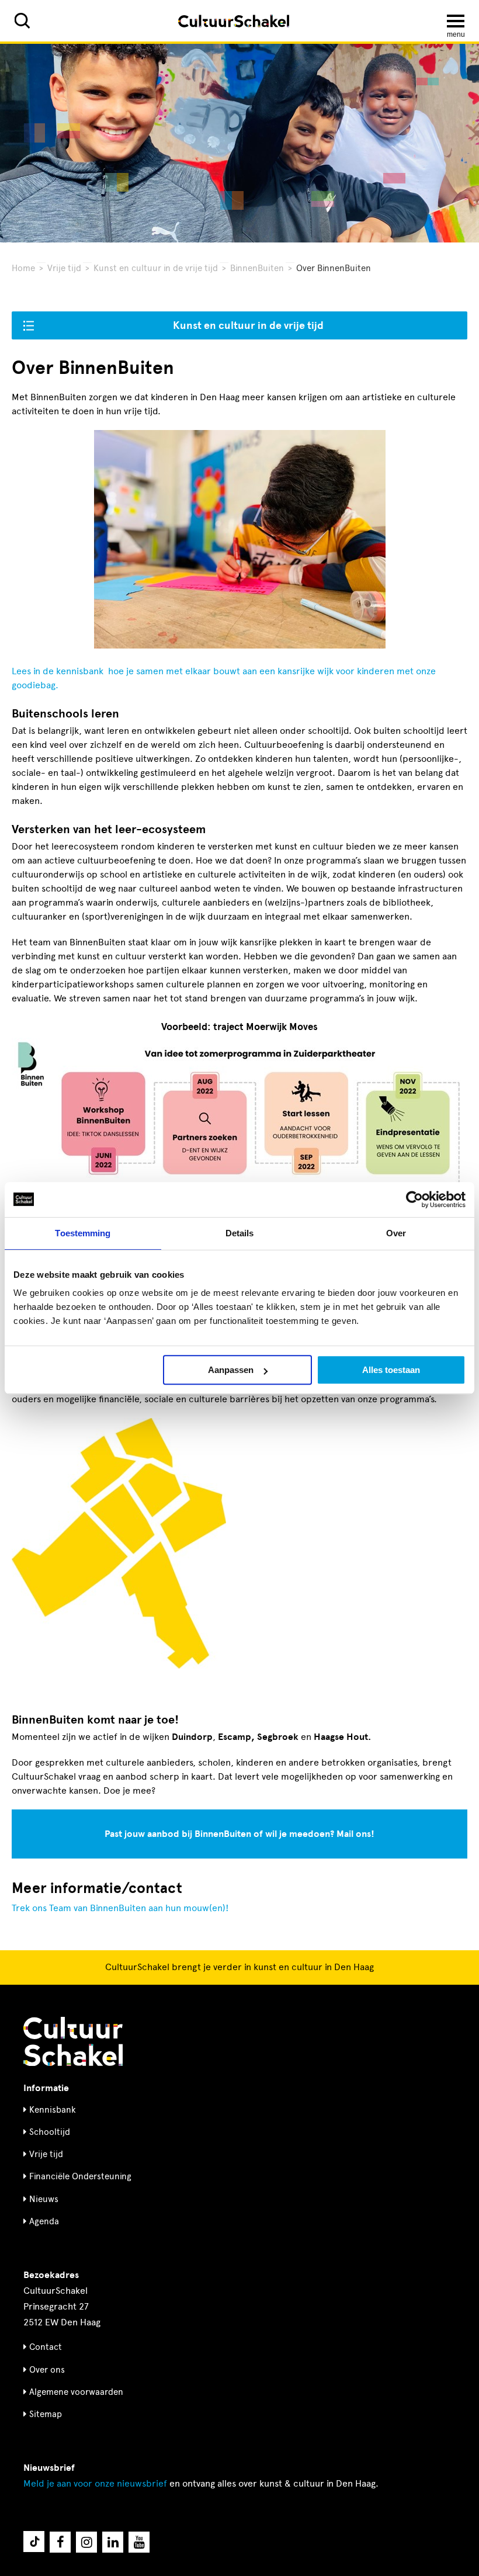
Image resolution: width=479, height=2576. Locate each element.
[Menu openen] (456, 21)
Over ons (47, 2370)
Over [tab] (396, 1233)
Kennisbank (53, 2110)
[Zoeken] (22, 21)
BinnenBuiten (257, 268)
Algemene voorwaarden (76, 2392)
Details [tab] (240, 1233)
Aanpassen (231, 1370)
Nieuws (44, 2199)
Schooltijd (50, 2132)
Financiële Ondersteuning (80, 2176)
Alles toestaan (391, 1370)
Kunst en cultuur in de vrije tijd (156, 268)
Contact (46, 2347)
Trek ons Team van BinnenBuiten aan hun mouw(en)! (120, 1908)
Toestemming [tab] (83, 1233)
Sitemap (46, 2414)
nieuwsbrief (95, 2483)
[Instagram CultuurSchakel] (86, 2542)
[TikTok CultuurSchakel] (34, 2542)
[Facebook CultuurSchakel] (60, 2542)
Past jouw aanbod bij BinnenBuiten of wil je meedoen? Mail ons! (239, 1834)
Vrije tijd (64, 268)
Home (23, 268)
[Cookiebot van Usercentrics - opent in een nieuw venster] (414, 1199)
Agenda (44, 2221)
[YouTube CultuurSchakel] (139, 2542)
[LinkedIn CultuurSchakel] (113, 2542)
